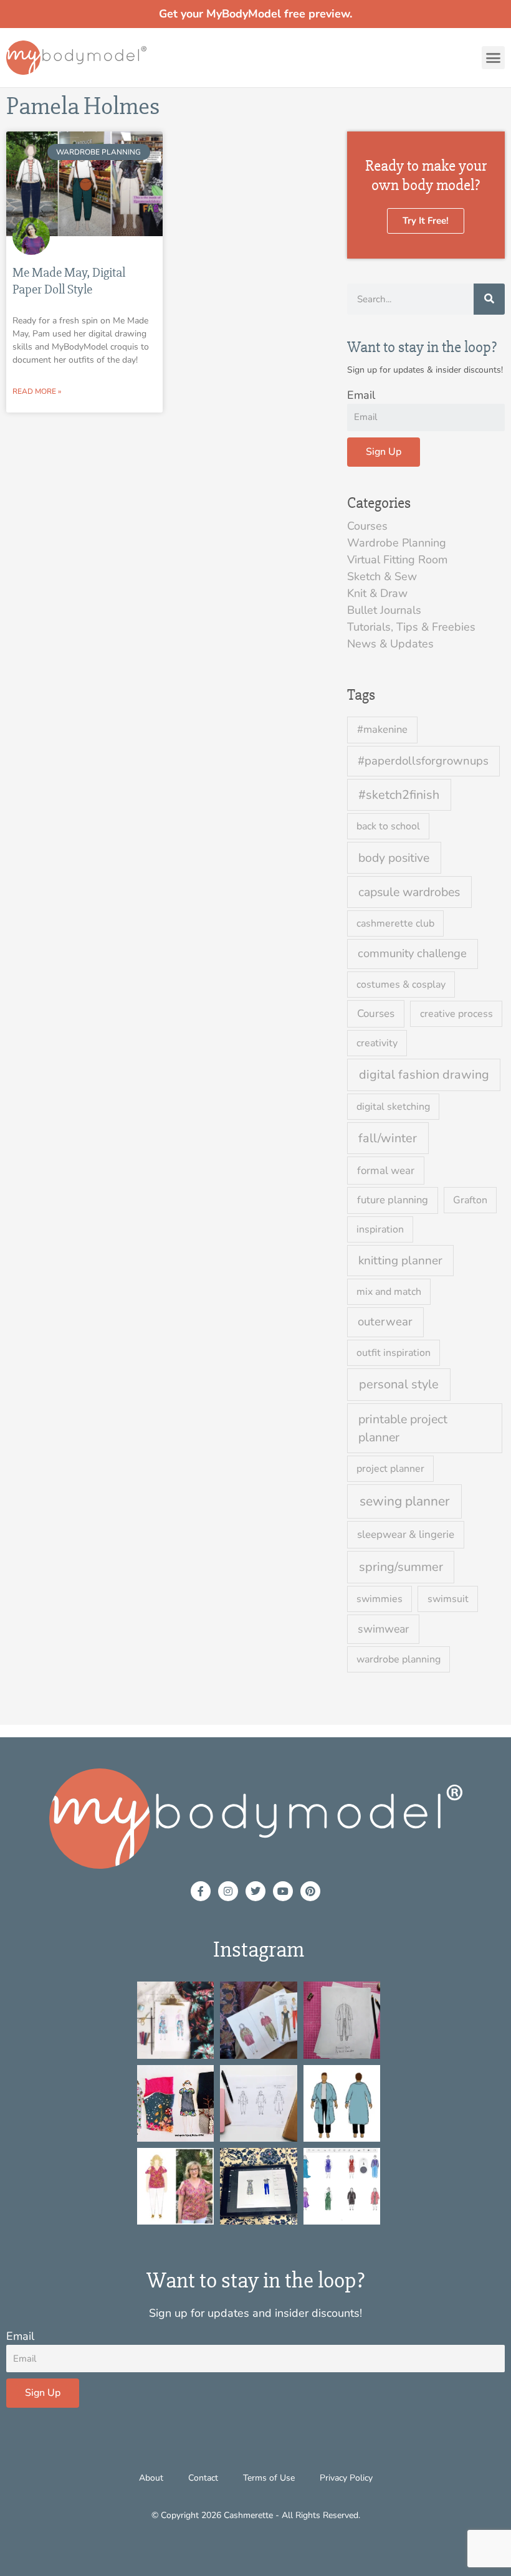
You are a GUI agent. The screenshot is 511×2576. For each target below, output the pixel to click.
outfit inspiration (394, 1353)
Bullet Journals (384, 610)
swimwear (383, 1629)
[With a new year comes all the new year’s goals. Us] (258, 2103)
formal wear (386, 1171)
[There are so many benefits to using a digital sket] (342, 2186)
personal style (399, 1384)
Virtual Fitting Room (397, 560)
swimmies (380, 1599)
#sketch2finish (399, 795)
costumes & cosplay (401, 985)
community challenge (412, 953)
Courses (367, 526)
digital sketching (393, 1107)
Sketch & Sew (382, 576)
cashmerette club (395, 923)
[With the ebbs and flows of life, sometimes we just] (258, 2186)
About (151, 2478)
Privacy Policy (346, 2478)
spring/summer (401, 1567)
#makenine (382, 729)
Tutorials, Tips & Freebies (411, 627)
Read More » (37, 391)
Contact (203, 2478)
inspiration (380, 1229)
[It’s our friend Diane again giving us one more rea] (175, 2186)
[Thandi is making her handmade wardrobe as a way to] (342, 2020)
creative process (456, 1014)
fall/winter (388, 1138)
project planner (390, 1469)
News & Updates (390, 644)
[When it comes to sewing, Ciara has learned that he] (175, 2103)
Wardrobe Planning (397, 543)
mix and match (389, 1292)
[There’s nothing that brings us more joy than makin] (175, 2020)
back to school (388, 826)
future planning (393, 1200)
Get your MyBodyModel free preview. (255, 14)
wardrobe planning (399, 1659)
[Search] (489, 299)
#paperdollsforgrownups (423, 761)
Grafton (470, 1200)
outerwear (385, 1322)
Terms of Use (269, 2478)
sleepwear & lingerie (406, 1534)
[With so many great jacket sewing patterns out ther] (342, 2103)
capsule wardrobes (409, 892)
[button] (494, 58)
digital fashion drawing (424, 1075)
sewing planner (405, 1501)
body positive (394, 858)
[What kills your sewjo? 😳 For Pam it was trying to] (258, 2020)
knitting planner (400, 1261)
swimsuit (448, 1599)
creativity (377, 1043)
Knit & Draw (377, 593)
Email (361, 395)
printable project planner (403, 1428)
